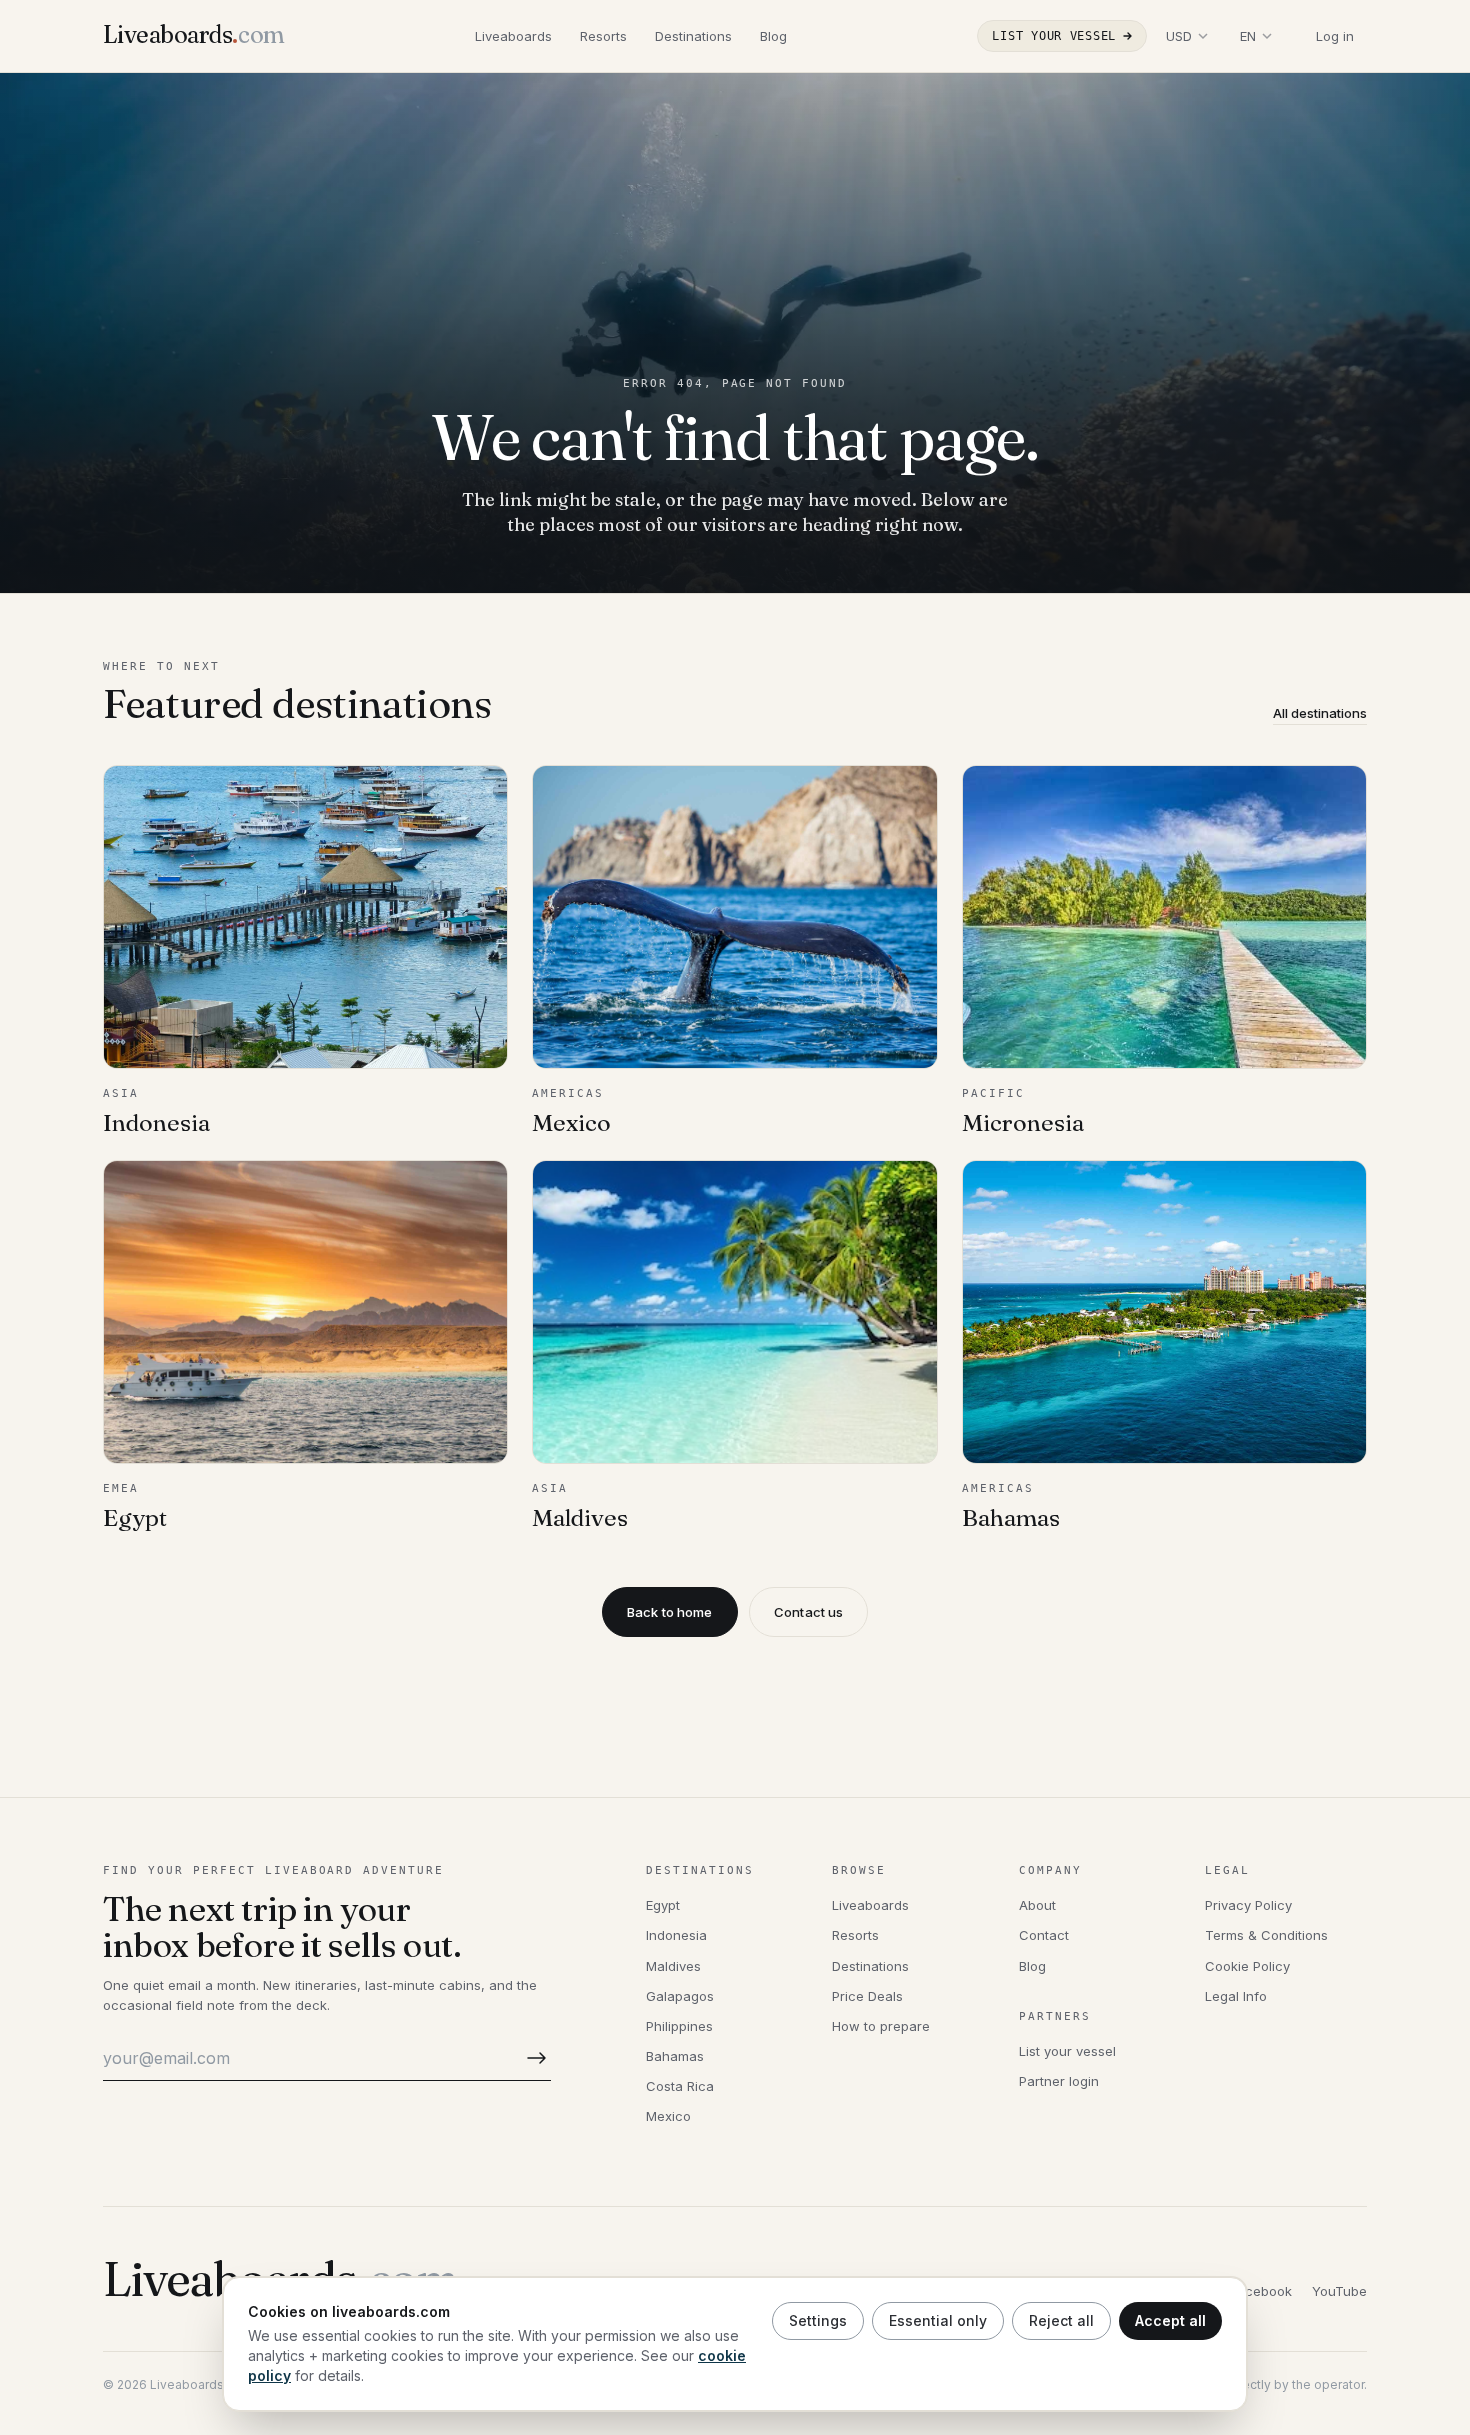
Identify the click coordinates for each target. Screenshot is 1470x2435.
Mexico (668, 2116)
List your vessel (1054, 36)
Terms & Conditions (1266, 1935)
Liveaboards (513, 36)
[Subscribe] (533, 2058)
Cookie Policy (1247, 1966)
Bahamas (675, 2056)
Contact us (808, 1612)
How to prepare (881, 2026)
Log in (1335, 36)
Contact (1044, 1935)
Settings (818, 2320)
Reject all (1061, 2320)
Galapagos (680, 1996)
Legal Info (1236, 1996)
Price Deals (867, 1996)
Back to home (670, 1612)
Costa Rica (680, 2086)
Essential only (938, 2320)
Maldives (673, 1966)
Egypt (663, 1905)
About (1037, 1905)
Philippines (679, 2026)
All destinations (1320, 713)
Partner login (1059, 2081)
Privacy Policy (1248, 1905)
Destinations (693, 36)
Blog (773, 36)
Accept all (1170, 2320)
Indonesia (676, 1935)
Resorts (603, 36)
